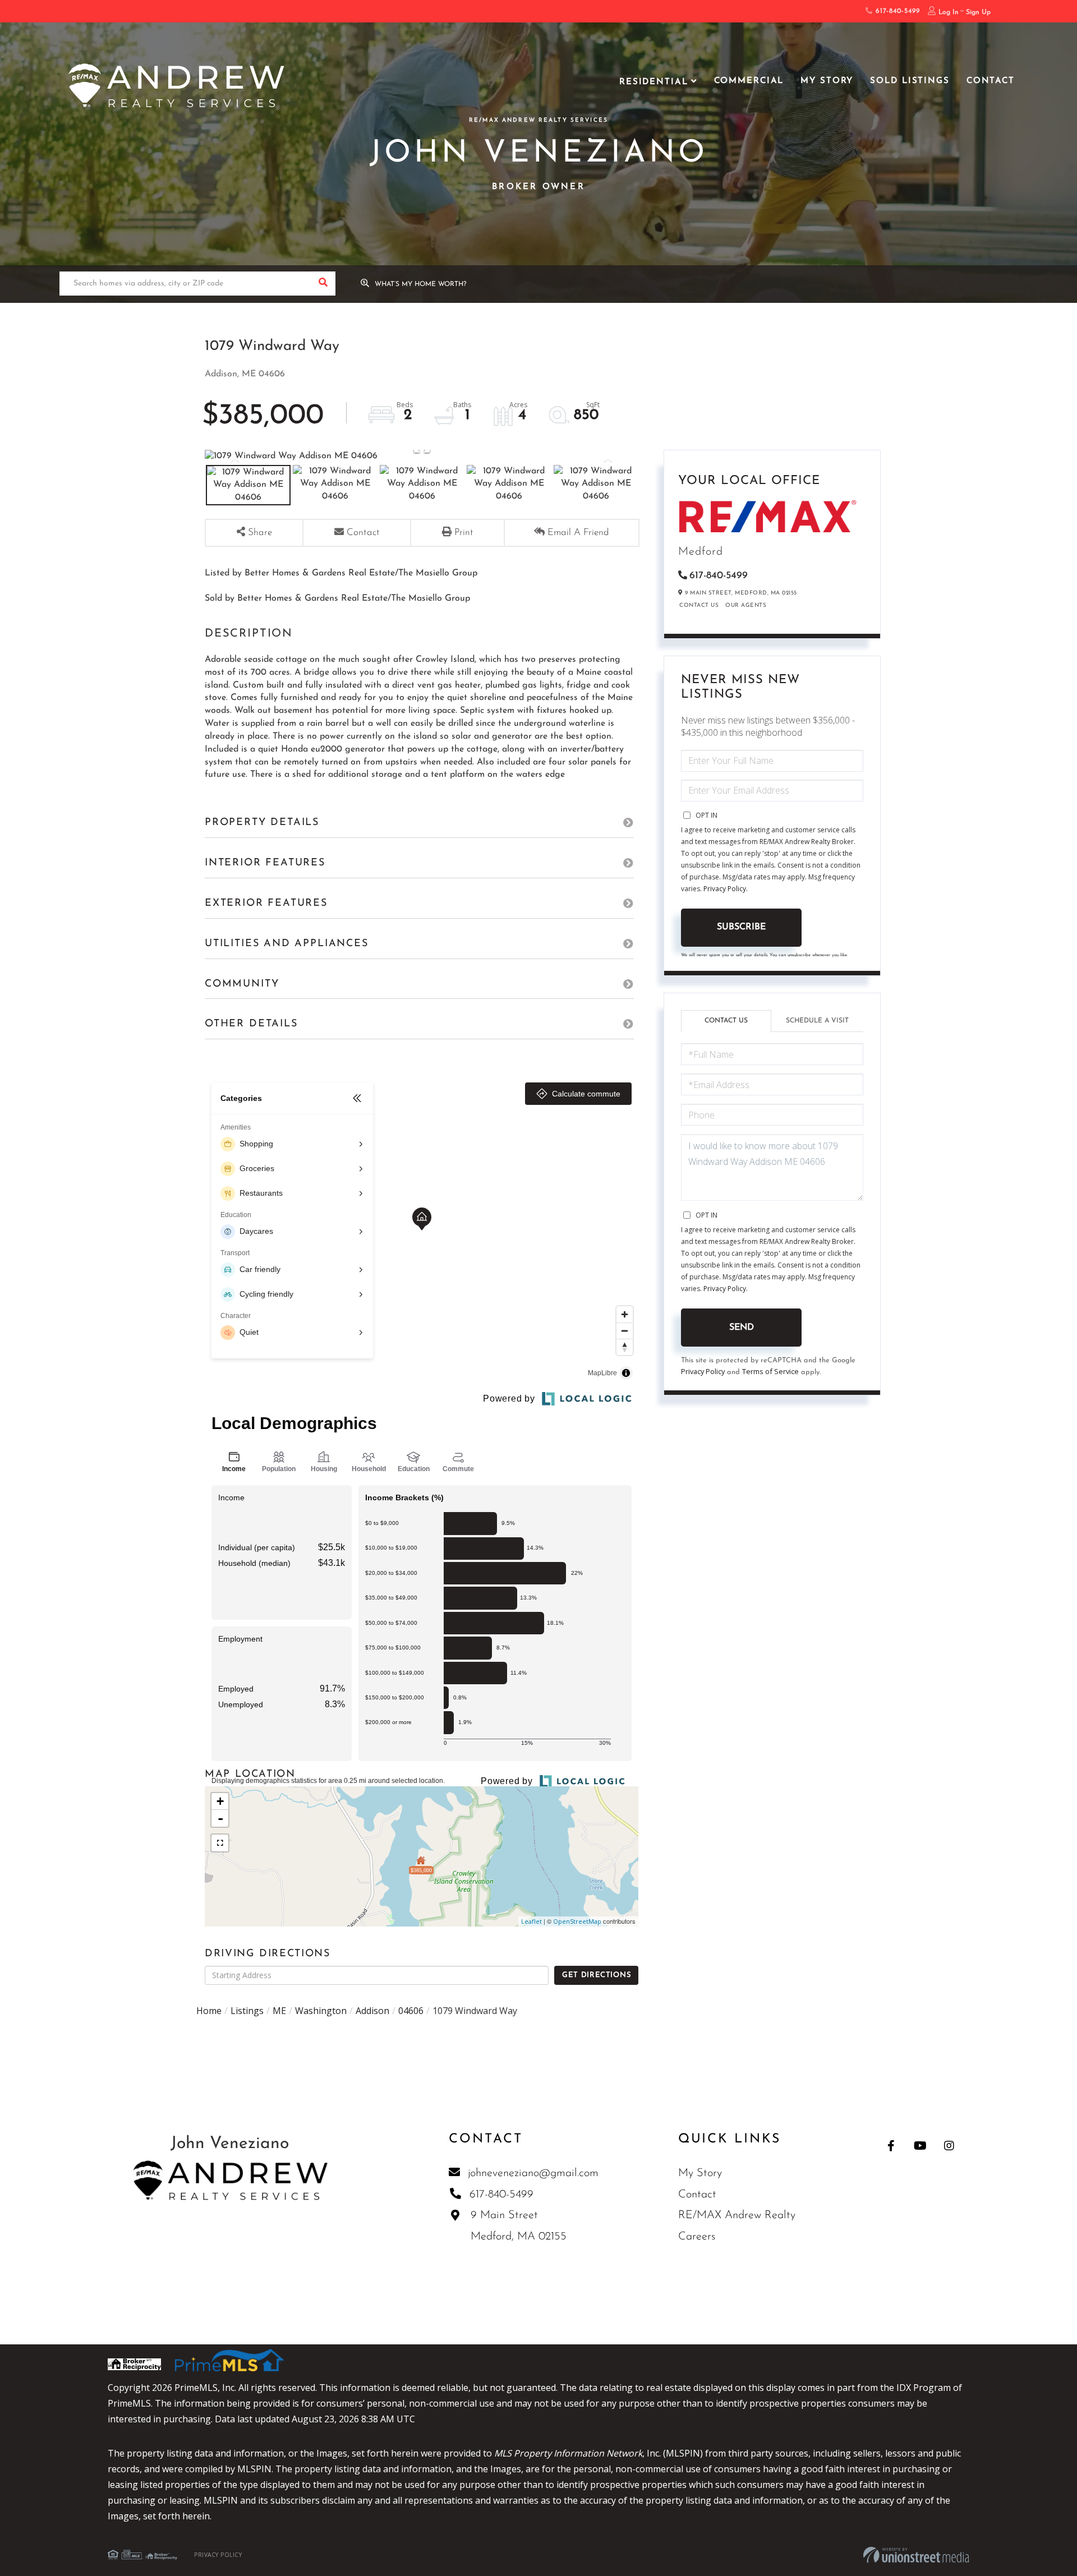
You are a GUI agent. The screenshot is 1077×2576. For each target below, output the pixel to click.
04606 (411, 2011)
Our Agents (746, 605)
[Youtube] (920, 2146)
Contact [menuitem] (991, 81)
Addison (372, 2011)
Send (742, 1328)
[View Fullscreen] (220, 1843)
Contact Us (699, 605)
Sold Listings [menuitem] (910, 81)
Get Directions (597, 1975)
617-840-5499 (896, 11)
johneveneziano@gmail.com (533, 2173)
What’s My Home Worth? (421, 284)
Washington (321, 2011)
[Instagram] (949, 2146)
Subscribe (741, 927)
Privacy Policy (725, 889)
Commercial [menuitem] (749, 81)
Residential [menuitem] (654, 82)
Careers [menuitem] (697, 2237)
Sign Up (978, 12)
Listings (247, 2011)
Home (209, 2011)
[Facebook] (891, 2146)
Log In (949, 12)
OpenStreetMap (577, 1921)
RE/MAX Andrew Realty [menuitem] (737, 2215)
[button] (323, 284)
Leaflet (531, 1921)
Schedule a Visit (817, 1021)
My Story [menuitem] (827, 81)
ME (279, 2011)
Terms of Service (770, 1371)
